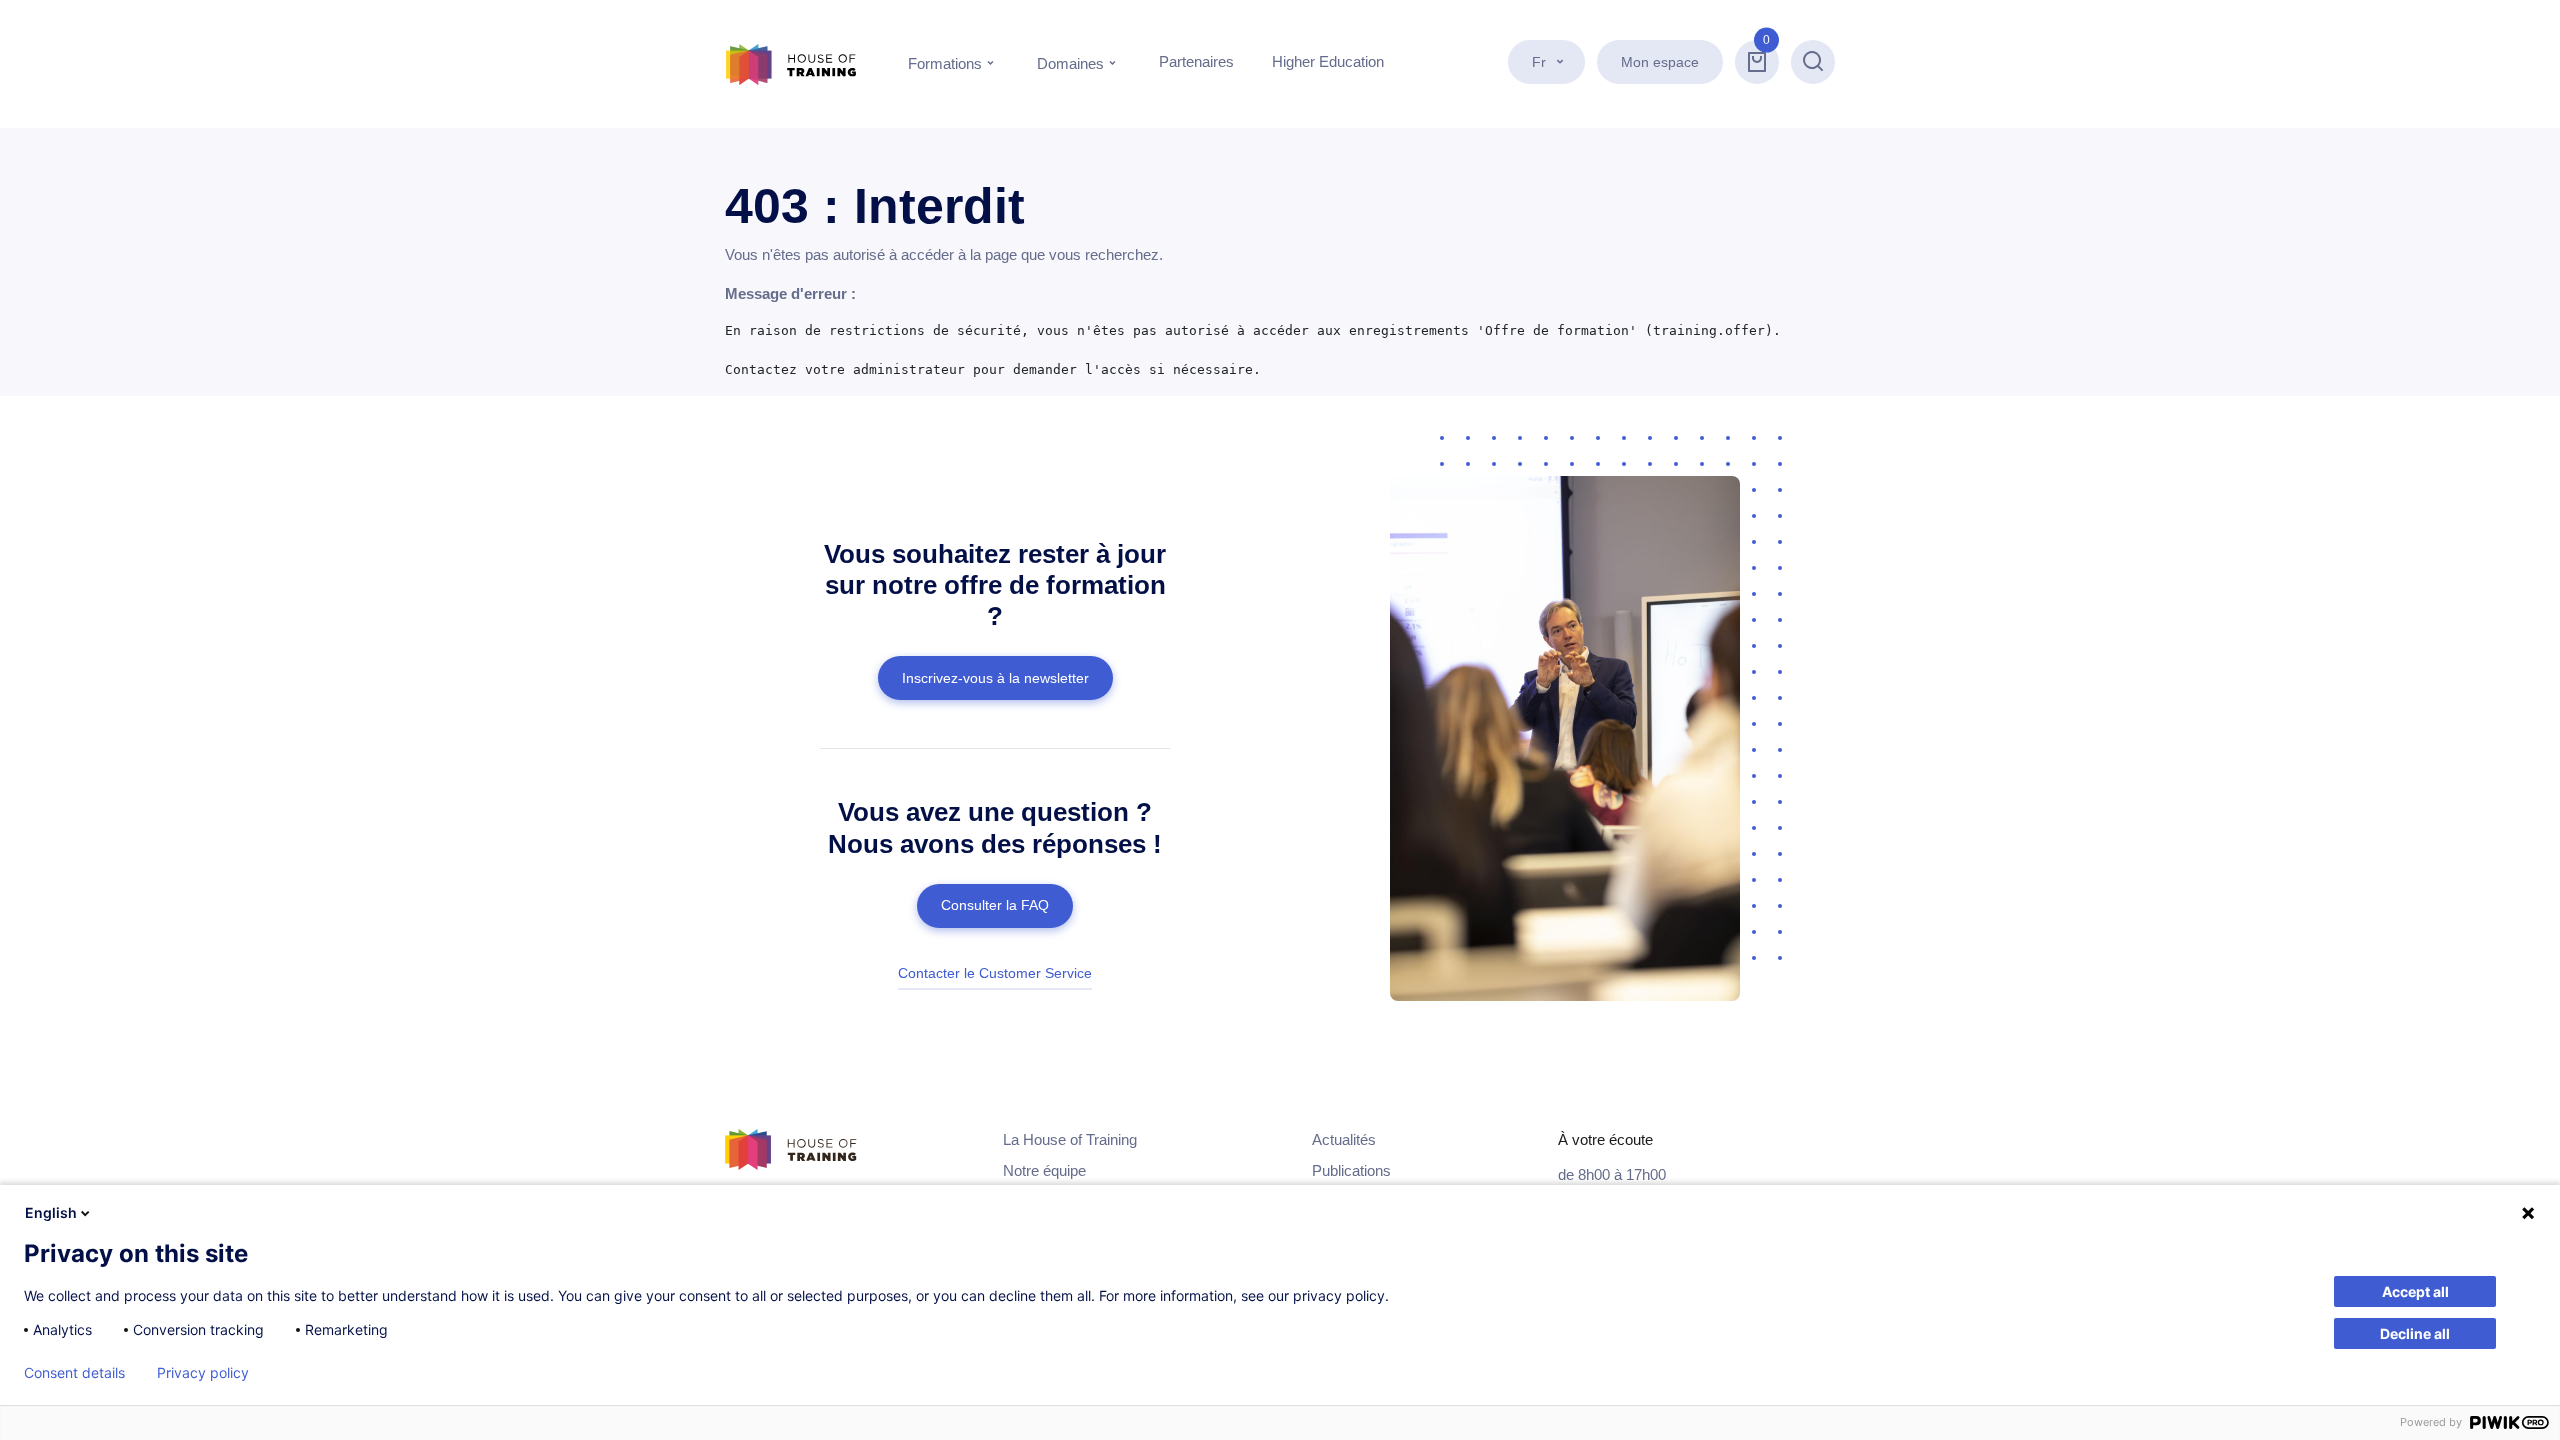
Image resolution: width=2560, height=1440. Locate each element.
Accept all (2415, 1291)
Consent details (74, 1373)
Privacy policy (203, 1373)
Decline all (2415, 1333)
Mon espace (1660, 62)
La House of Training (1070, 1139)
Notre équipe (1044, 1170)
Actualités (1344, 1139)
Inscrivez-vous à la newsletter (995, 678)
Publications (1351, 1170)
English (51, 1212)
